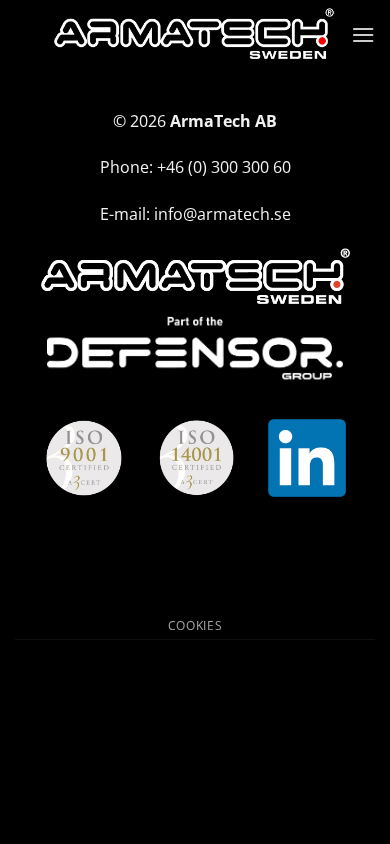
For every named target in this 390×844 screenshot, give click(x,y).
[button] (363, 34)
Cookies (195, 625)
